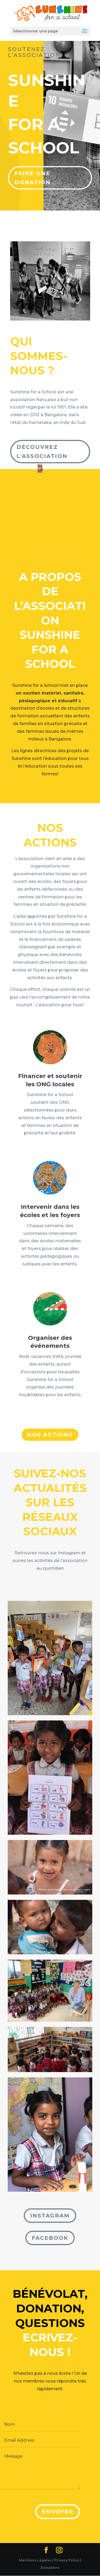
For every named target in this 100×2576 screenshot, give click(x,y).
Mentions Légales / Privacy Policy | (50, 2560)
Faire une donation (33, 178)
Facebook (50, 2238)
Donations (50, 2568)
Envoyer (58, 2512)
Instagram (50, 2216)
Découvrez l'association (42, 452)
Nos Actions (50, 1435)
